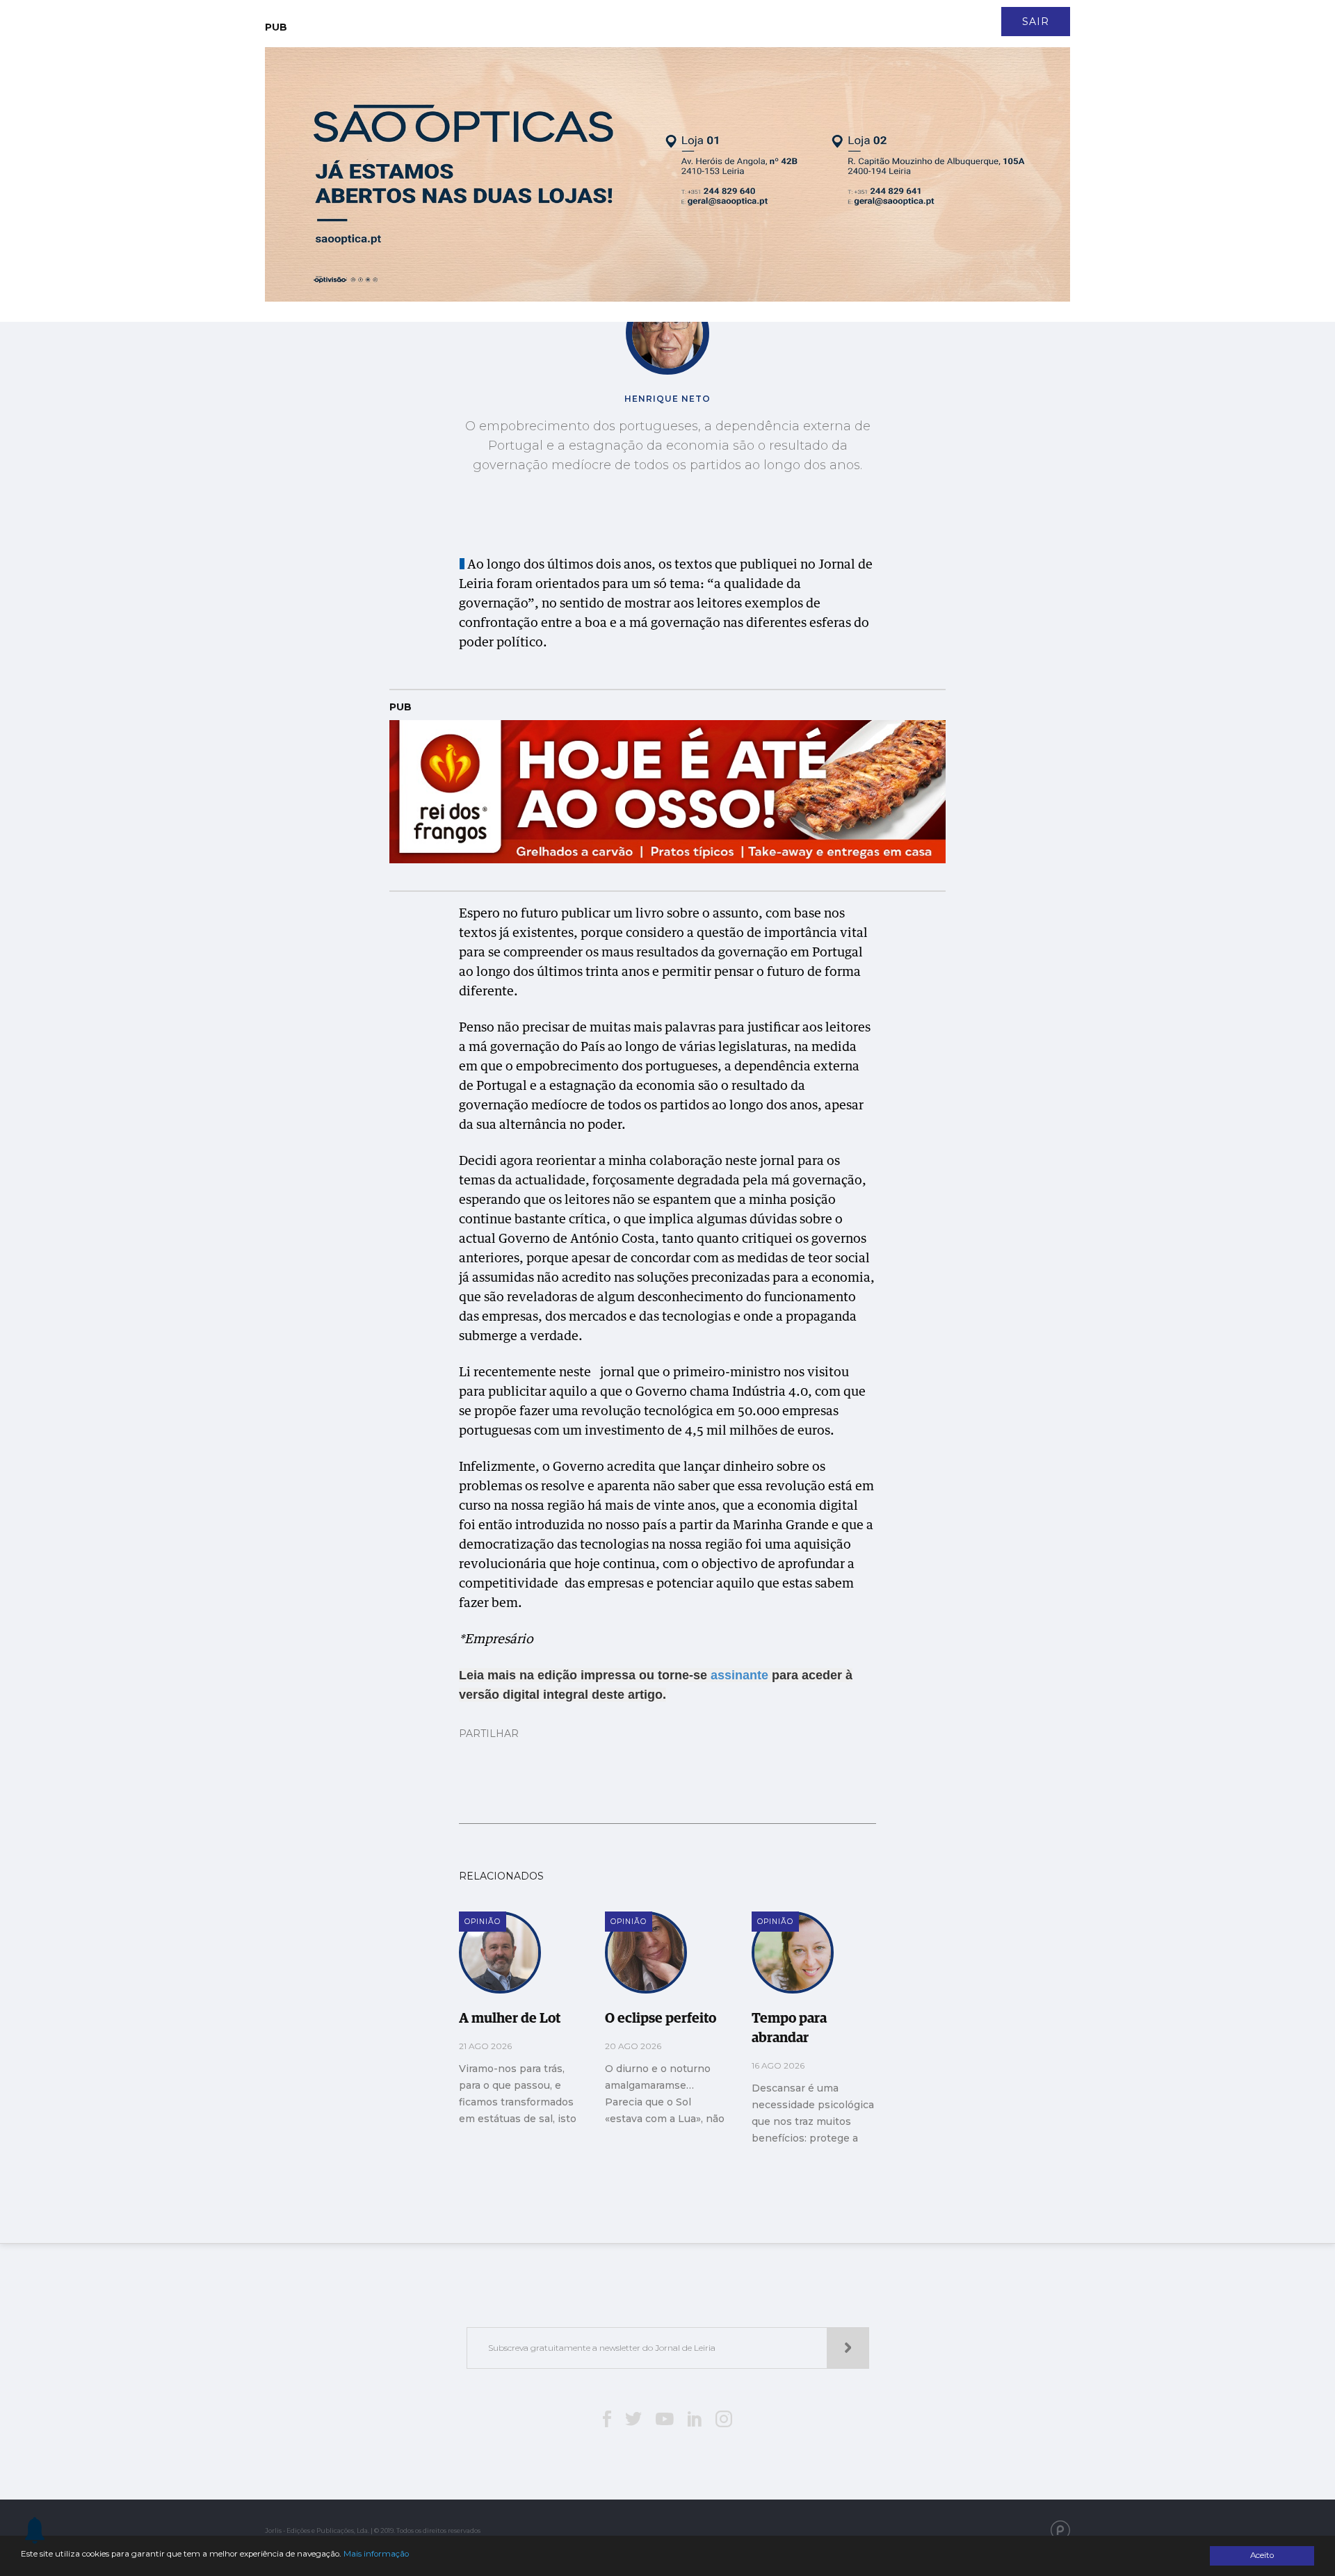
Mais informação (376, 2554)
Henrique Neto (667, 399)
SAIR (1036, 22)
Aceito (1262, 2555)
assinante (739, 1675)
